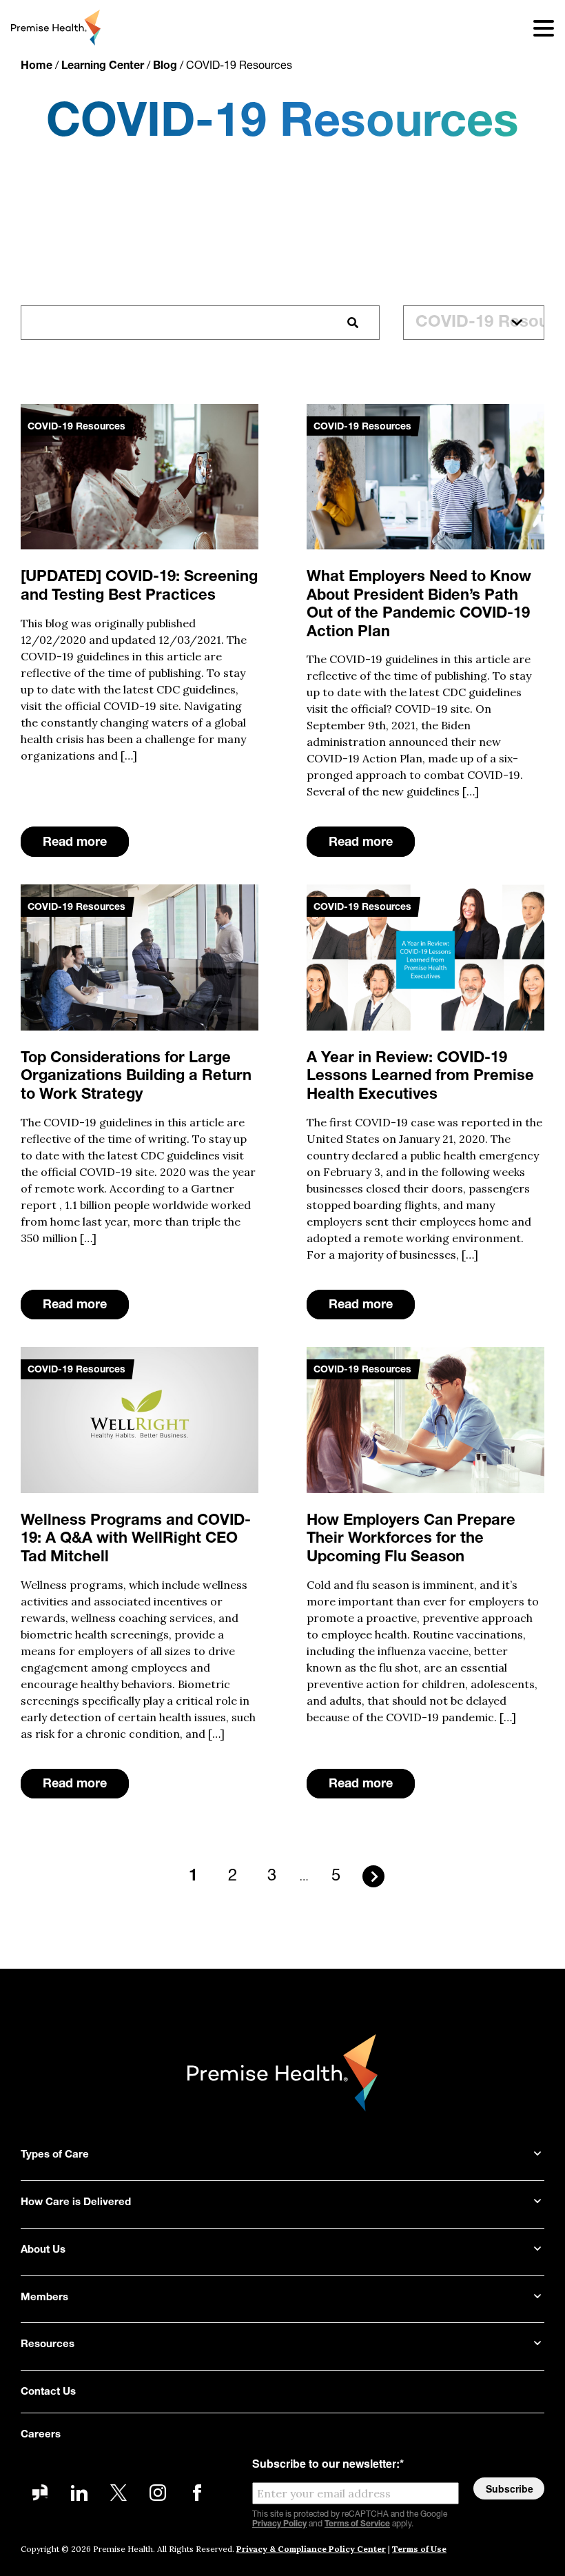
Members (44, 2298)
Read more (75, 843)
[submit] (353, 323)
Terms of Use (419, 2549)
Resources (48, 2345)
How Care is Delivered (76, 2203)
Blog (165, 66)
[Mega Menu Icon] (535, 28)
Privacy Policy (279, 2524)
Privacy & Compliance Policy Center (311, 2549)
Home (37, 66)
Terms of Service (357, 2524)
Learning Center (103, 66)
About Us (43, 2250)
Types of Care (55, 2155)
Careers (41, 2435)
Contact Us (48, 2392)
